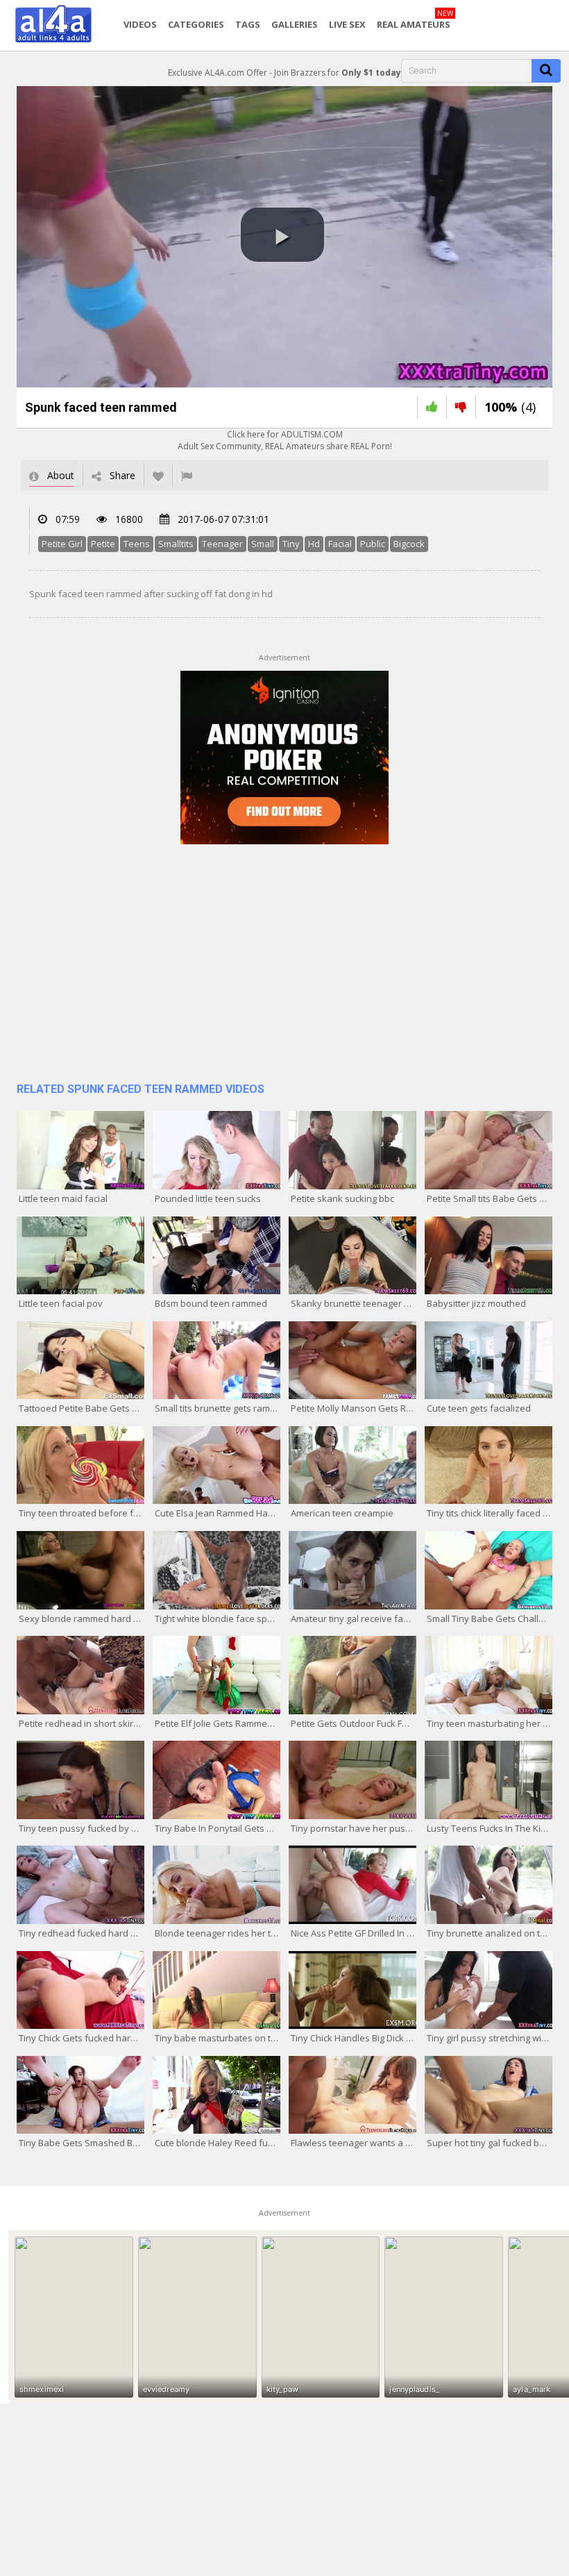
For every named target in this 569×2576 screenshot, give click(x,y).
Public (373, 544)
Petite (103, 544)
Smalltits (176, 544)
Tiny (291, 544)
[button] (282, 235)
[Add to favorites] (158, 475)
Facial (340, 544)
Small (263, 544)
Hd (314, 544)
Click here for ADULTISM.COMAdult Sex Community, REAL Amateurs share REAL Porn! (285, 440)
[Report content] (187, 475)
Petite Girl (62, 544)
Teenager (222, 544)
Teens (137, 544)
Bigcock (409, 544)
